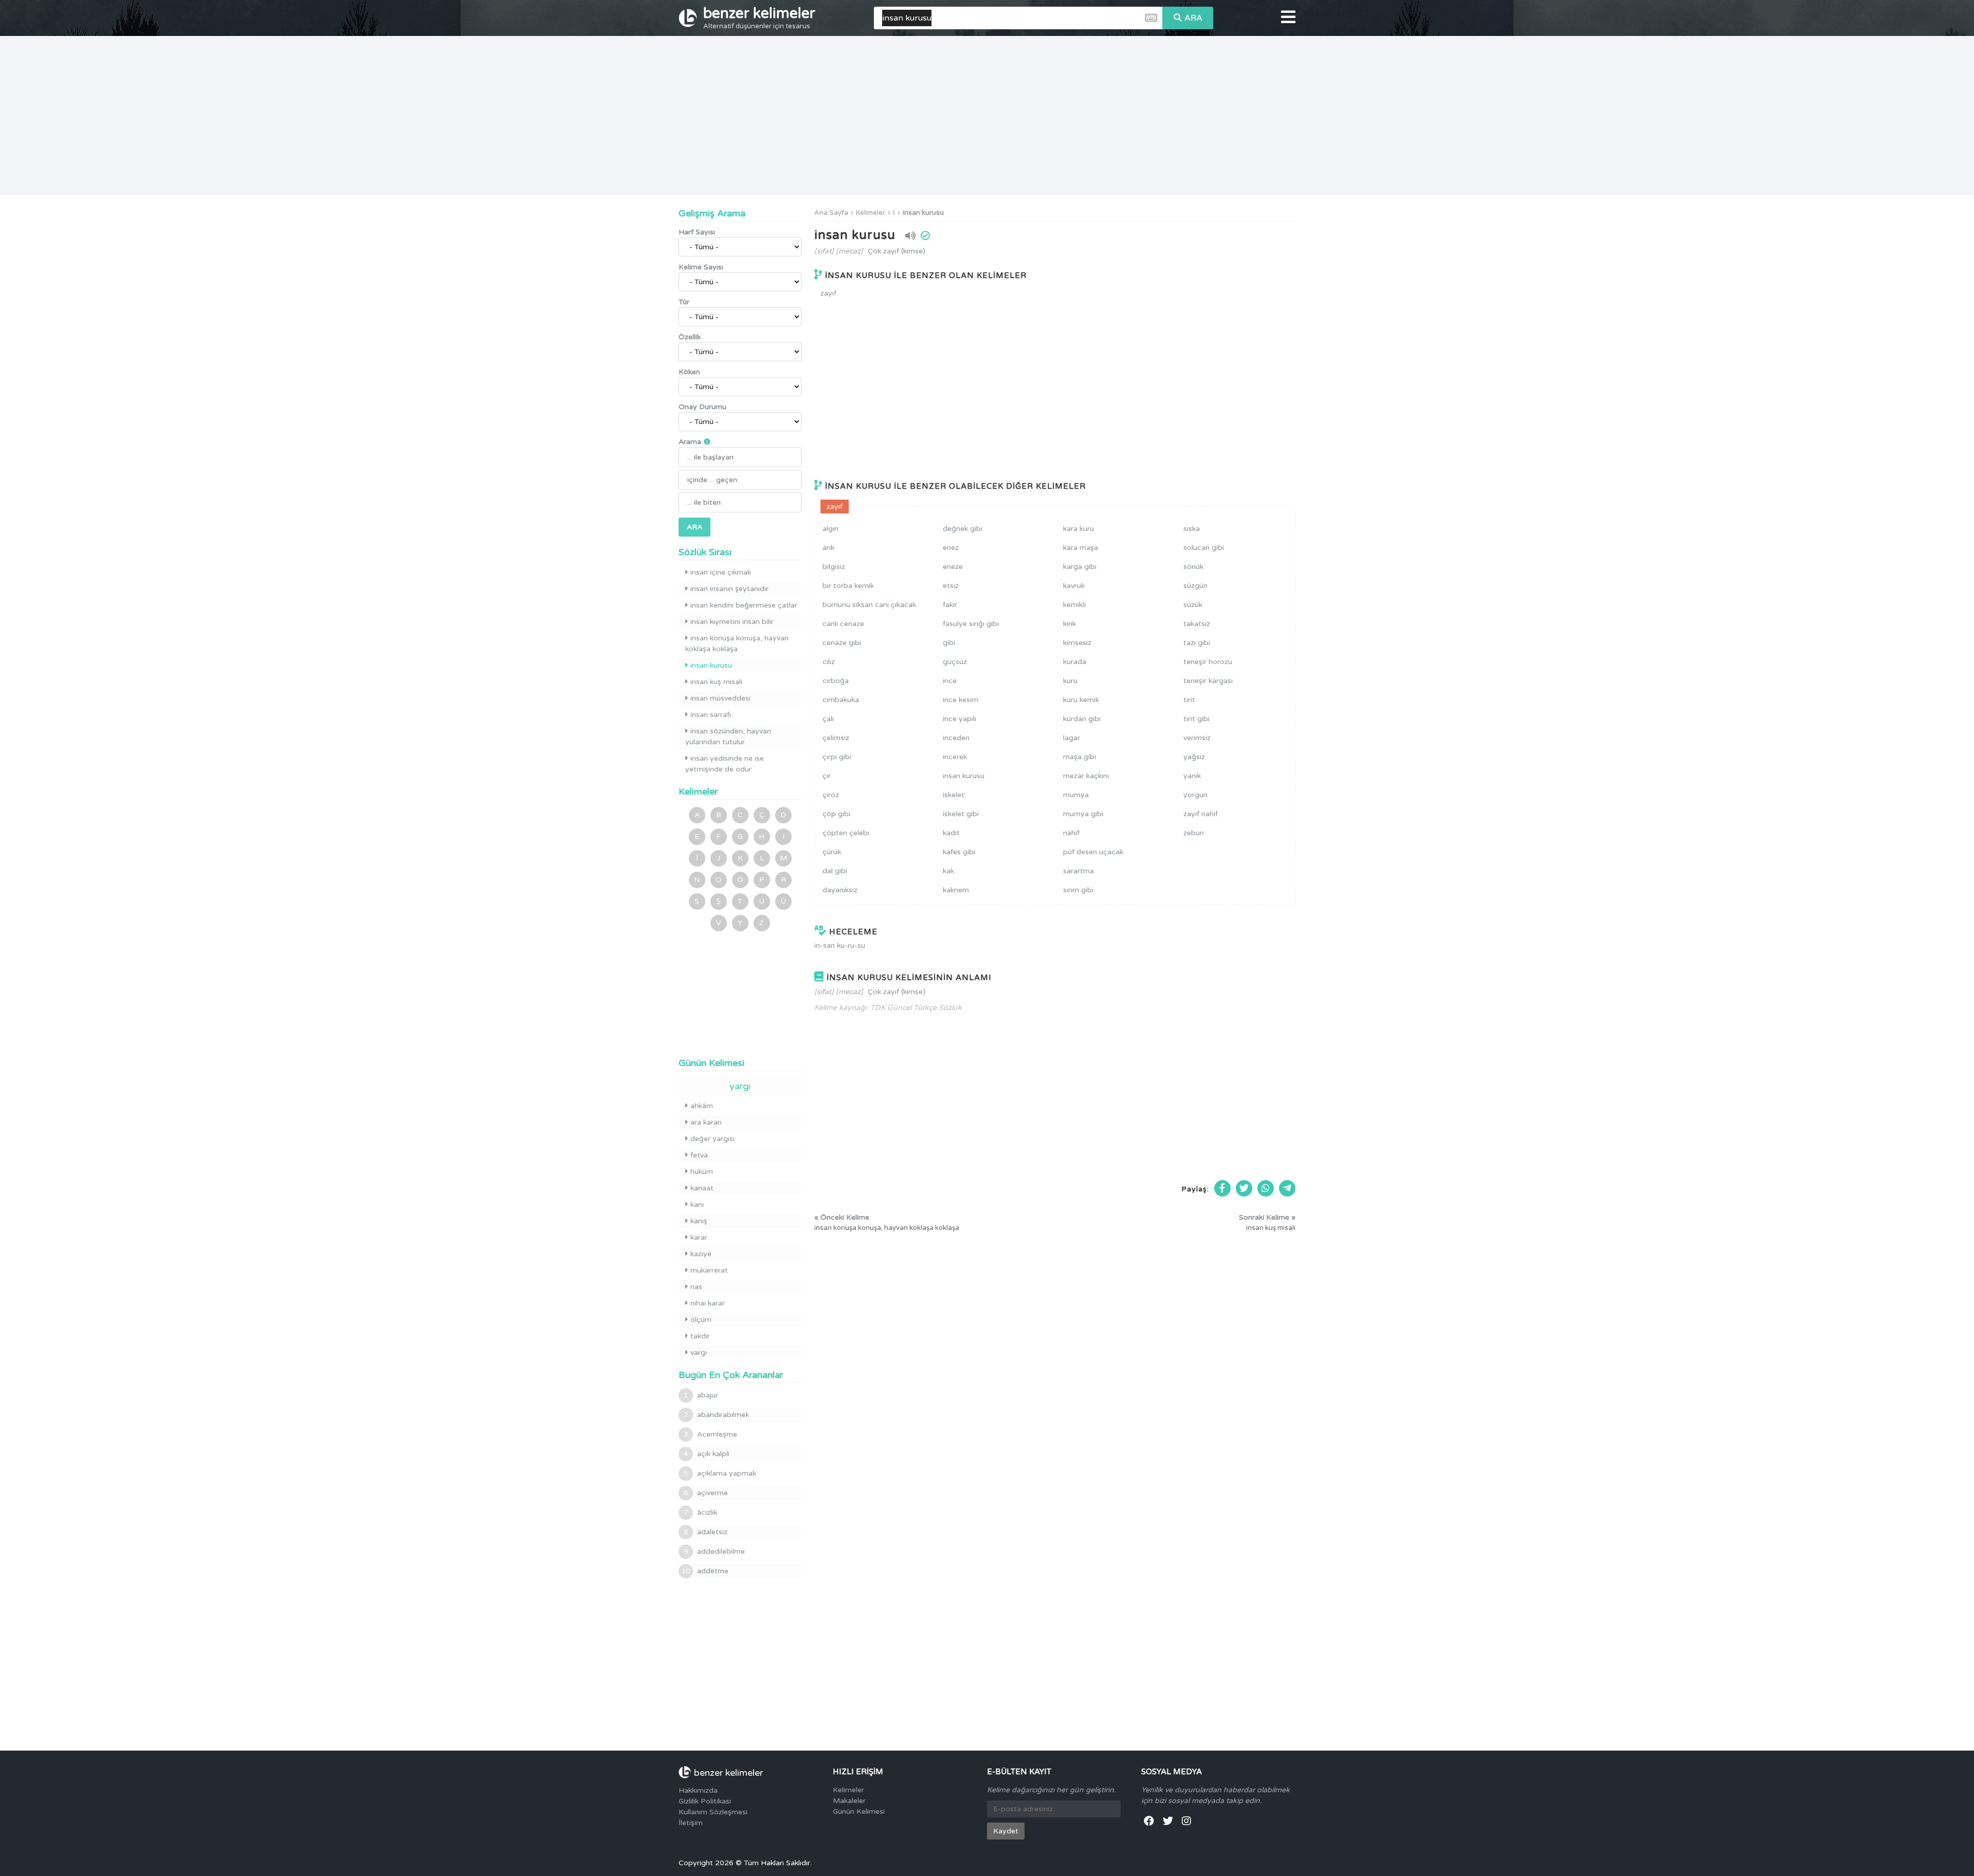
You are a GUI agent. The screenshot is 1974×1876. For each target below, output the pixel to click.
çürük (832, 852)
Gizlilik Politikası (705, 1801)
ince (950, 681)
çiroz (831, 795)
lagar (1072, 738)
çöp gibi (836, 814)
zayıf (828, 293)
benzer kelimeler (759, 17)
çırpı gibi (837, 757)
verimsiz (1197, 738)
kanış (699, 1221)
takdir (700, 1336)
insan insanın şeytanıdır (729, 589)
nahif (1071, 833)
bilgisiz (834, 567)
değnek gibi (963, 529)
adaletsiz (706, 1532)
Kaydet (1006, 1831)
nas (696, 1287)
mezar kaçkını (1086, 776)
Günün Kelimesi (859, 1811)
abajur (701, 1395)
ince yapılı (959, 719)
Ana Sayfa (831, 213)
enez (951, 548)
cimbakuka (841, 700)
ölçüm (701, 1320)
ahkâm (702, 1106)
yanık (1192, 776)
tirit (1189, 700)
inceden (956, 738)
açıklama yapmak (720, 1473)
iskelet (954, 795)
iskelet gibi (961, 814)
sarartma (1079, 871)
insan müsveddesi (720, 698)
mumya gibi (1083, 814)
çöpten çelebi (846, 833)
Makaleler (849, 1801)
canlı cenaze (843, 624)
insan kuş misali (716, 682)
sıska (1192, 529)
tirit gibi (1196, 719)
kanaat (702, 1188)
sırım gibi (1078, 890)
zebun (1194, 833)
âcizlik (700, 1512)
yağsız (1194, 757)
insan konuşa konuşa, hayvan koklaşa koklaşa (737, 643)
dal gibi (835, 871)
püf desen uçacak (1093, 852)
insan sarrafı (711, 715)
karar (699, 1237)
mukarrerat (709, 1270)
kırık (1070, 624)
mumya (1076, 795)
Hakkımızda (698, 1790)
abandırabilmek (716, 1415)
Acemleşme (710, 1434)
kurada (1075, 662)
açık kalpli (707, 1454)
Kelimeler (871, 213)
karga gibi (1080, 567)
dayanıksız (840, 890)
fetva (699, 1155)
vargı (699, 1353)
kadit (951, 833)
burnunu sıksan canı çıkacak (869, 605)
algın (830, 529)
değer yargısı (712, 1139)
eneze (953, 567)
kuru (1070, 681)
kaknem (956, 890)
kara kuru (1079, 529)
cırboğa (836, 681)
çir (827, 776)
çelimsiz (836, 738)
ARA (1193, 18)
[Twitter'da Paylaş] (1244, 1188)
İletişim (691, 1823)
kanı (697, 1204)
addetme (705, 1571)
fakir (950, 605)
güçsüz (955, 662)
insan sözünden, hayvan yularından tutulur (728, 737)
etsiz (951, 586)
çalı (828, 719)
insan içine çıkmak (721, 572)
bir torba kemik (848, 586)
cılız (829, 662)
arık (828, 548)
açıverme (706, 1493)
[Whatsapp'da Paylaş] (1266, 1188)
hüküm (702, 1172)
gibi (949, 643)
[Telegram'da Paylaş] (1287, 1188)
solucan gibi (1204, 548)
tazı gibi (1197, 643)
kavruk (1074, 586)
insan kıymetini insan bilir (732, 622)
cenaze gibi (842, 643)
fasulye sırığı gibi (971, 624)
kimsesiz (1077, 643)
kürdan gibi (1082, 719)
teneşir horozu (1208, 662)
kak (948, 871)
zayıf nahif (1201, 814)
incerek (955, 757)
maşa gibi (1080, 757)
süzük (1193, 605)
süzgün (1195, 586)
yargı (740, 1086)
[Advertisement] (987, 116)
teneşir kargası (1208, 681)
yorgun (1195, 795)
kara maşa (1081, 548)
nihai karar (708, 1303)
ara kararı (706, 1122)
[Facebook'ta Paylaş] (1222, 1188)
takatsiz (1197, 624)
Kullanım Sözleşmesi (713, 1812)
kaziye (701, 1254)
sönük (1193, 567)
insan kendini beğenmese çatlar (744, 605)
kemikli (1074, 605)
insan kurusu (923, 213)
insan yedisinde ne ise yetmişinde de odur (725, 764)
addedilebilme (714, 1551)
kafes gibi (959, 852)
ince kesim (961, 700)
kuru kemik (1081, 700)
